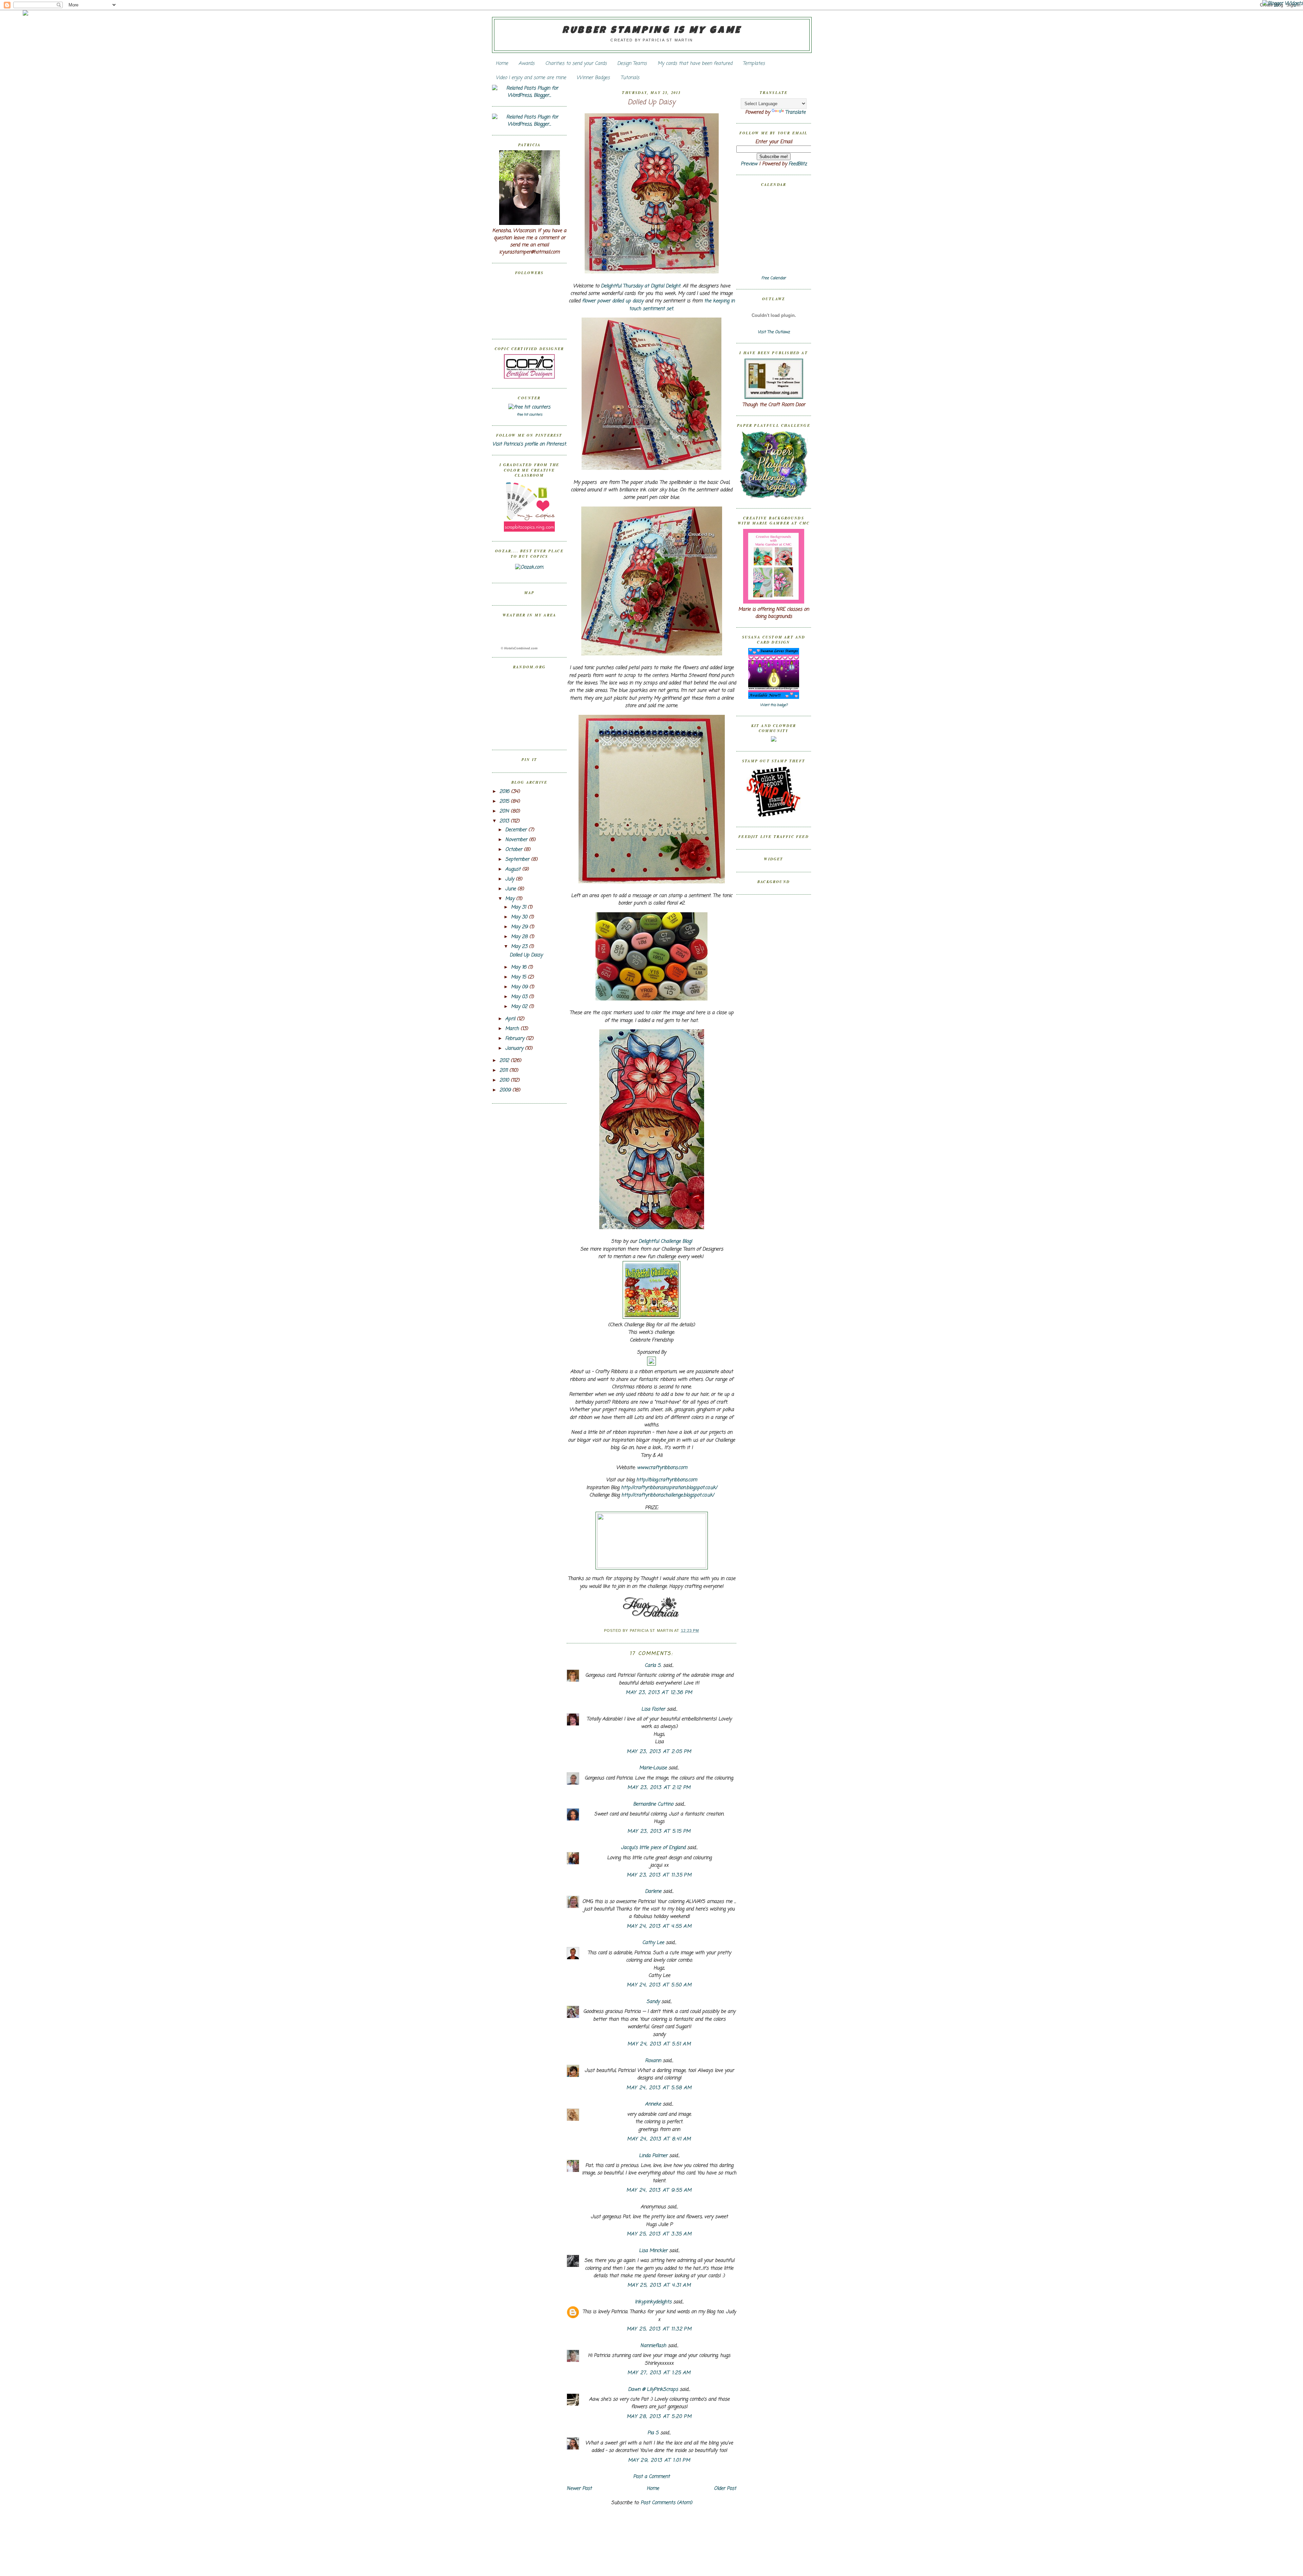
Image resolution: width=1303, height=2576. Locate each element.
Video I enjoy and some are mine (531, 78)
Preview (749, 164)
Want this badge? (774, 705)
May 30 (520, 917)
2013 (505, 821)
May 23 (520, 947)
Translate (795, 112)
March (513, 1029)
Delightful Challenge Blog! (665, 1242)
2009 (506, 1090)
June (511, 889)
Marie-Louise (653, 1768)
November (517, 840)
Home (502, 64)
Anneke (653, 2104)
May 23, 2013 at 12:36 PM (659, 1693)
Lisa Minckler (653, 2251)
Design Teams (632, 64)
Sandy (653, 2002)
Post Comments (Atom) (666, 2503)
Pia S (653, 2433)
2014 (505, 811)
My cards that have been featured (695, 64)
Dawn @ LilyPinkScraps (653, 2390)
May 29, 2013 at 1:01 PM (659, 2460)
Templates (754, 64)
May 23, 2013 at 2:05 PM (659, 1752)
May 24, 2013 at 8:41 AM (659, 2139)
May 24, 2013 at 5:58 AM (659, 2088)
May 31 (519, 907)
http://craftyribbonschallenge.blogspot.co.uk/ (668, 1495)
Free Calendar (774, 278)
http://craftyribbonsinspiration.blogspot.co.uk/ (669, 1488)
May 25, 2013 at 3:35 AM (659, 2234)
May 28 (520, 937)
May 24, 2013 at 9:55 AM (659, 2190)
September (518, 860)
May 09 (520, 987)
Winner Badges (593, 78)
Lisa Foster (653, 1709)
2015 (505, 802)
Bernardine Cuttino (653, 1804)
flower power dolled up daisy (613, 301)
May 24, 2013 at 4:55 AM (659, 1926)
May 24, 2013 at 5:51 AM (659, 2044)
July (511, 879)
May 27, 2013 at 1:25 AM (659, 2373)
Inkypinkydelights (653, 2302)
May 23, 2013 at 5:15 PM (659, 1831)
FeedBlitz (798, 164)
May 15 (519, 977)
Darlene (654, 1892)
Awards (526, 64)
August (514, 869)
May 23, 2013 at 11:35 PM (659, 1875)
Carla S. (653, 1666)
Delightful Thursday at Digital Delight (641, 286)
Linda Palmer (653, 2156)
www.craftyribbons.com (662, 1468)
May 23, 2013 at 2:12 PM (659, 1788)
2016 (505, 792)
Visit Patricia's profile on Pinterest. (530, 444)
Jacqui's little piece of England (653, 1848)
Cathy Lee (653, 1943)
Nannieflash (653, 2346)
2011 (504, 1071)
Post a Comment (651, 2477)
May (511, 899)
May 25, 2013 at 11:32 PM (659, 2329)
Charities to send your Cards (576, 64)
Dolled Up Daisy (526, 955)
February (516, 1039)
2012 (505, 1061)
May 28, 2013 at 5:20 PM (659, 2417)
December (517, 830)
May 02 (520, 1007)
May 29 (520, 927)
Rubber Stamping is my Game (652, 31)
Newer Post (579, 2489)
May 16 (520, 967)
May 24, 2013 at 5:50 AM (659, 1985)
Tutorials (630, 78)
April (511, 1019)
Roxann (653, 2061)
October (515, 850)
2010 (505, 1080)
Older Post (725, 2489)
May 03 (520, 997)
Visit (774, 332)
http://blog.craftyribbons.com (667, 1480)
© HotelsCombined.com (519, 648)
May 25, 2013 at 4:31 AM (659, 2285)
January (515, 1048)
